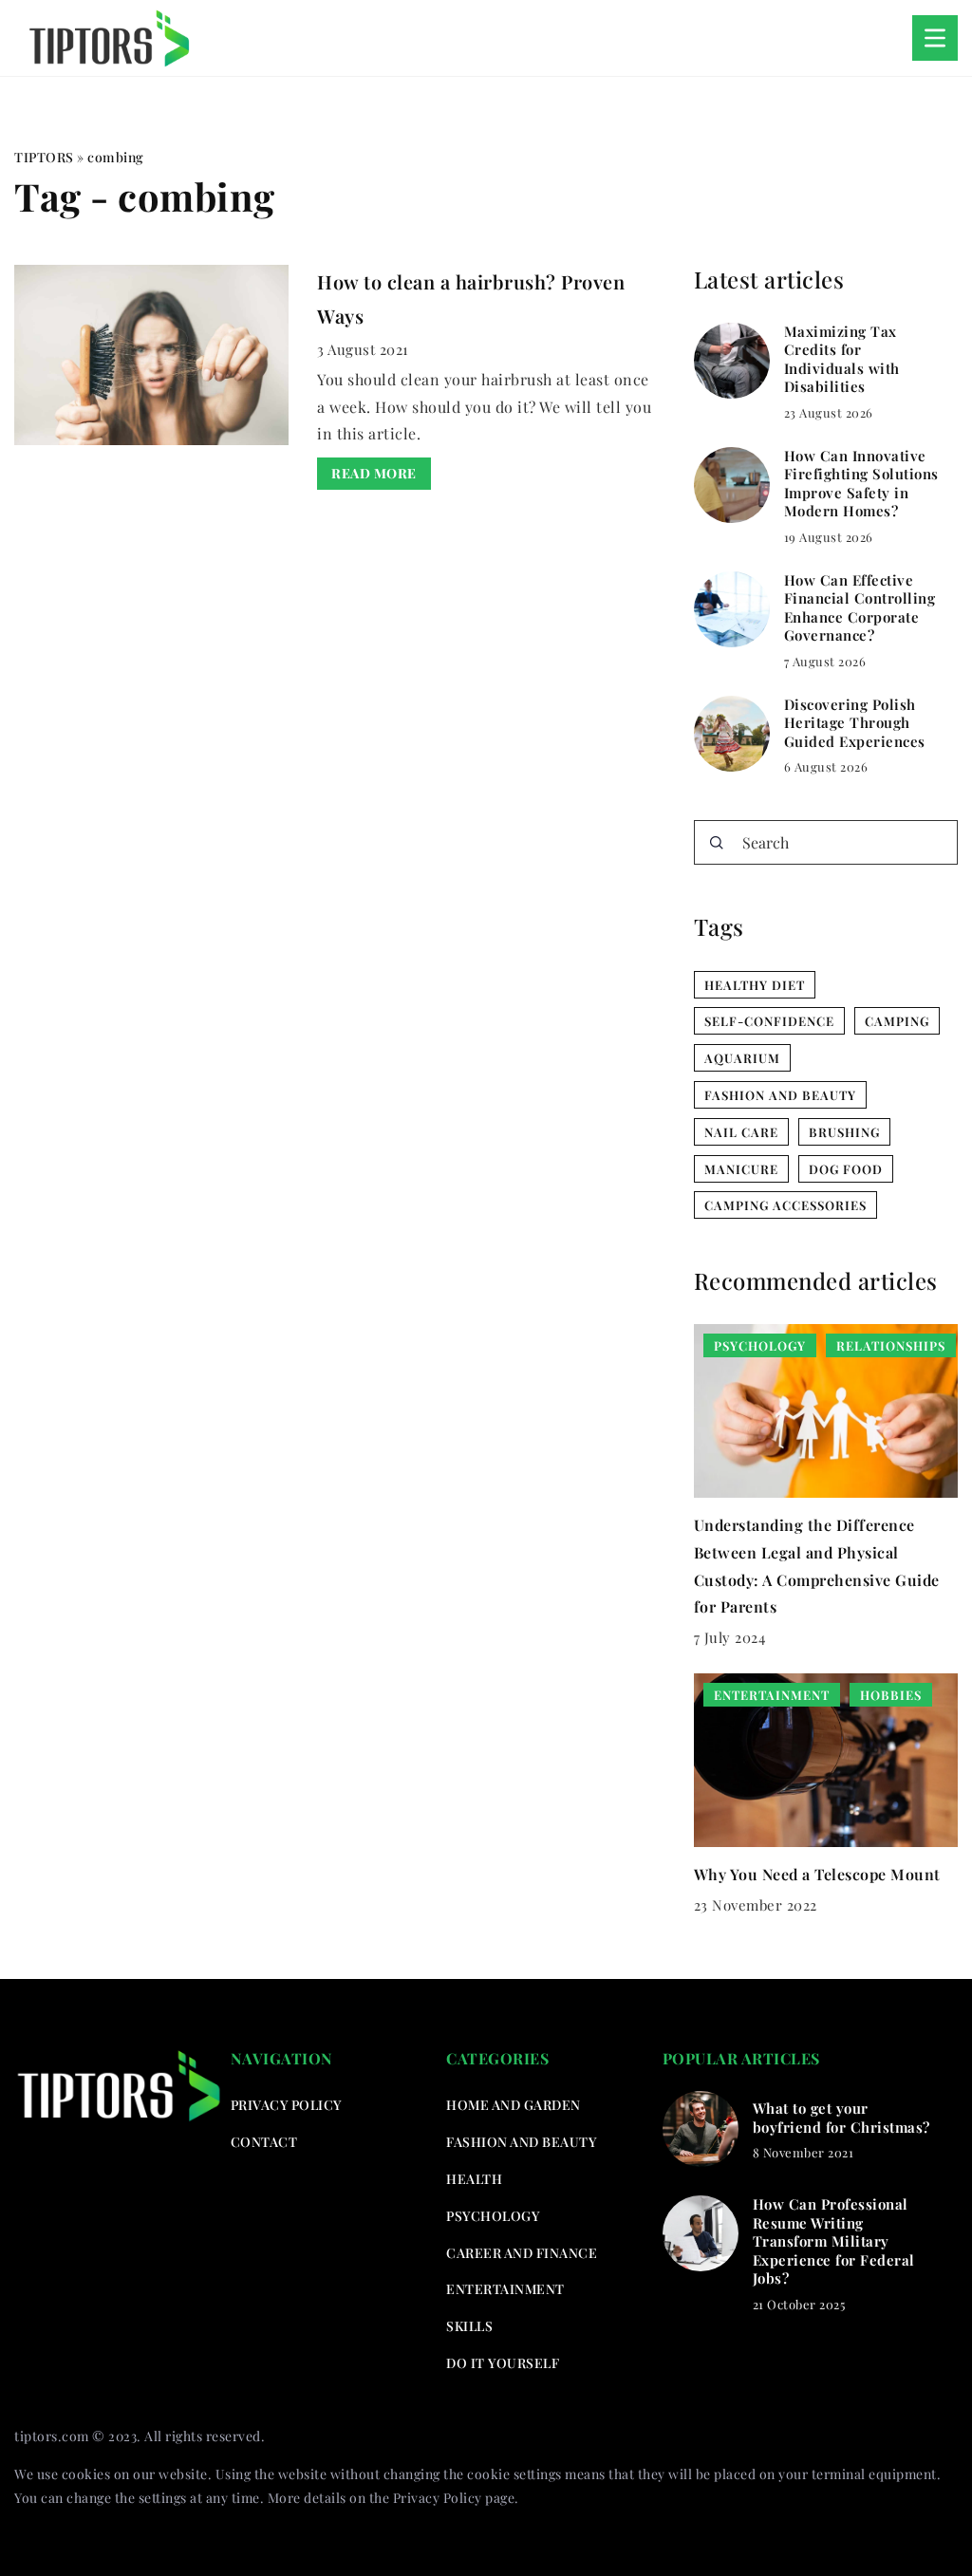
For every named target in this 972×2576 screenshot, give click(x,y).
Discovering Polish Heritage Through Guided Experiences (855, 723)
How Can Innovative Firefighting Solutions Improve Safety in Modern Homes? (861, 484)
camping (897, 1021)
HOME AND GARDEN (514, 2105)
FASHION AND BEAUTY (521, 2142)
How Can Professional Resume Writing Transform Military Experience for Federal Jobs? (834, 2241)
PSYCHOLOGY (493, 2216)
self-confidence (769, 1021)
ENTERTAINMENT (505, 2289)
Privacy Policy (438, 2498)
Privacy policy (286, 2105)
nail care (741, 1132)
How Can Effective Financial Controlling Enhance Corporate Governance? (860, 608)
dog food (846, 1169)
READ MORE (374, 473)
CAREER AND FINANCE (522, 2253)
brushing (844, 1132)
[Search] (717, 843)
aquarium (742, 1058)
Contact (264, 2142)
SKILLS (469, 2326)
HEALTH (474, 2179)
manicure (741, 1169)
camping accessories (785, 1205)
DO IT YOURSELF (503, 2363)
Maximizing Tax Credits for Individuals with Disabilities (842, 360)
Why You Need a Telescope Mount (817, 1874)
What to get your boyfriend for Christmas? (841, 2118)
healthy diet (755, 985)
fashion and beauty (780, 1095)
